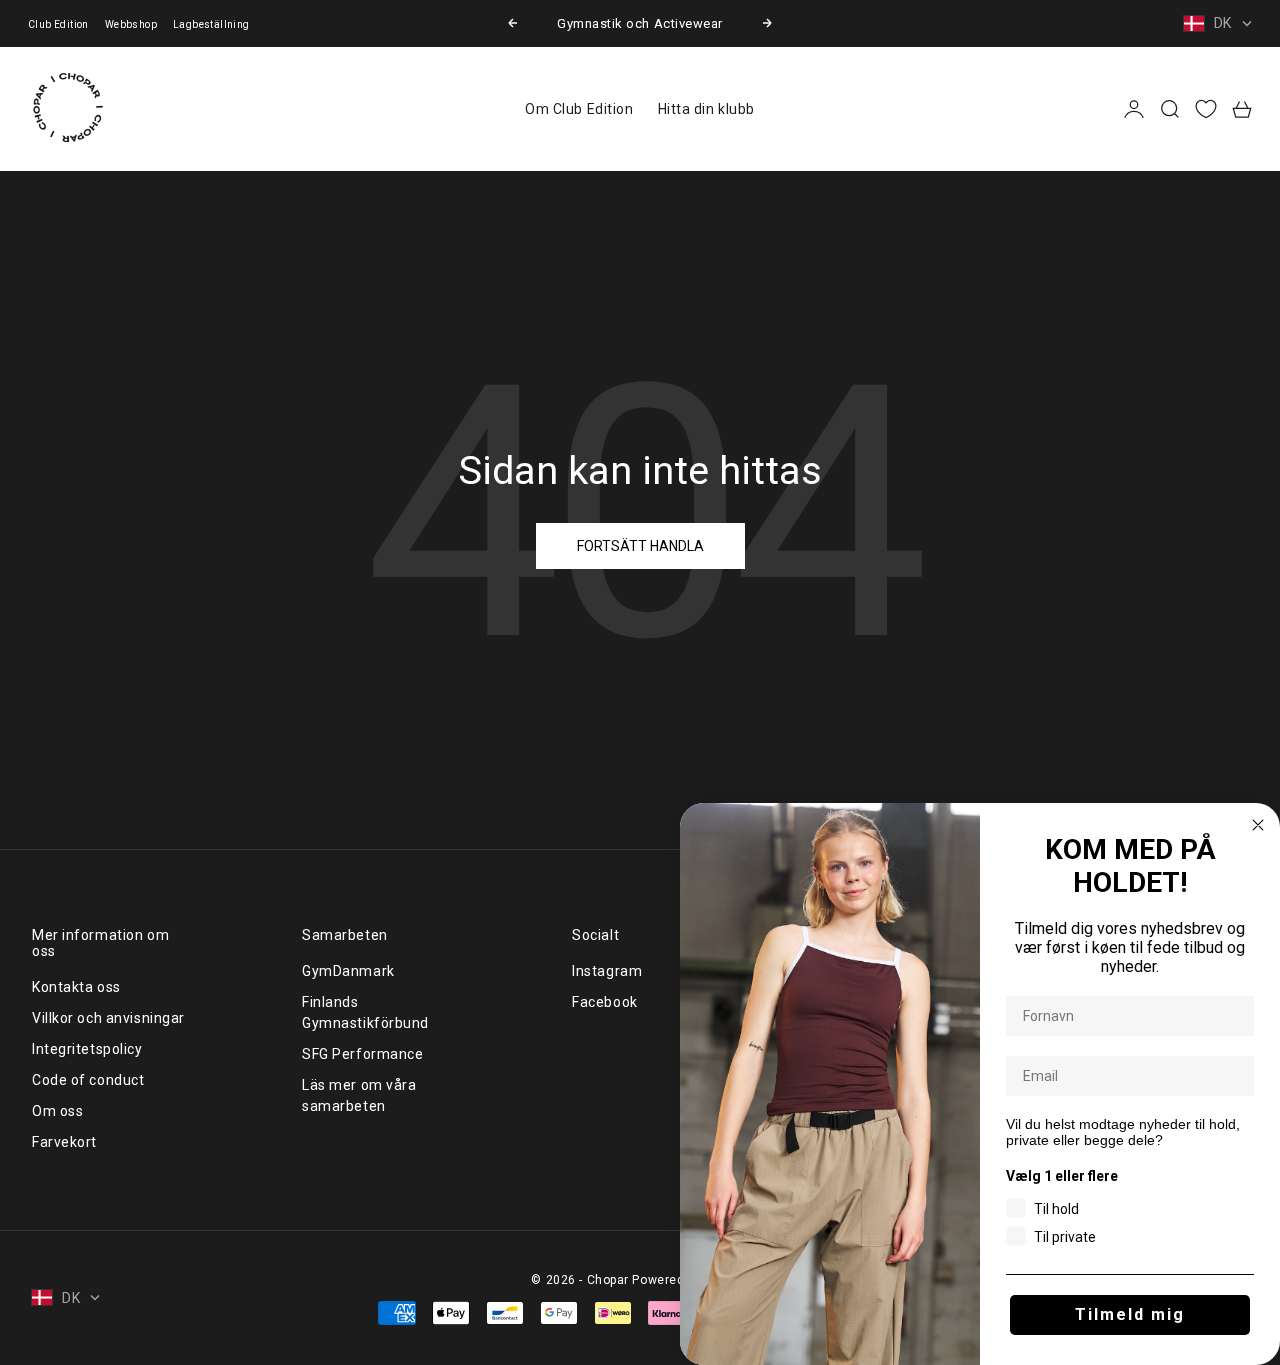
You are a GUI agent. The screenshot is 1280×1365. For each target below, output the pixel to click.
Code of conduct (88, 1080)
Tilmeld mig (1130, 1314)
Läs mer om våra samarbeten (359, 1095)
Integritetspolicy (87, 1049)
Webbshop (131, 24)
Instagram (607, 971)
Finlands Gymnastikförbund (365, 1012)
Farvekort (64, 1142)
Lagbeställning (211, 24)
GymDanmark (348, 971)
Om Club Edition (579, 109)
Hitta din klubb (706, 109)
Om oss (57, 1111)
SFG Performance (362, 1054)
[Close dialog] (1258, 825)
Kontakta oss (76, 987)
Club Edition (58, 24)
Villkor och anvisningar (108, 1018)
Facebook (604, 1002)
